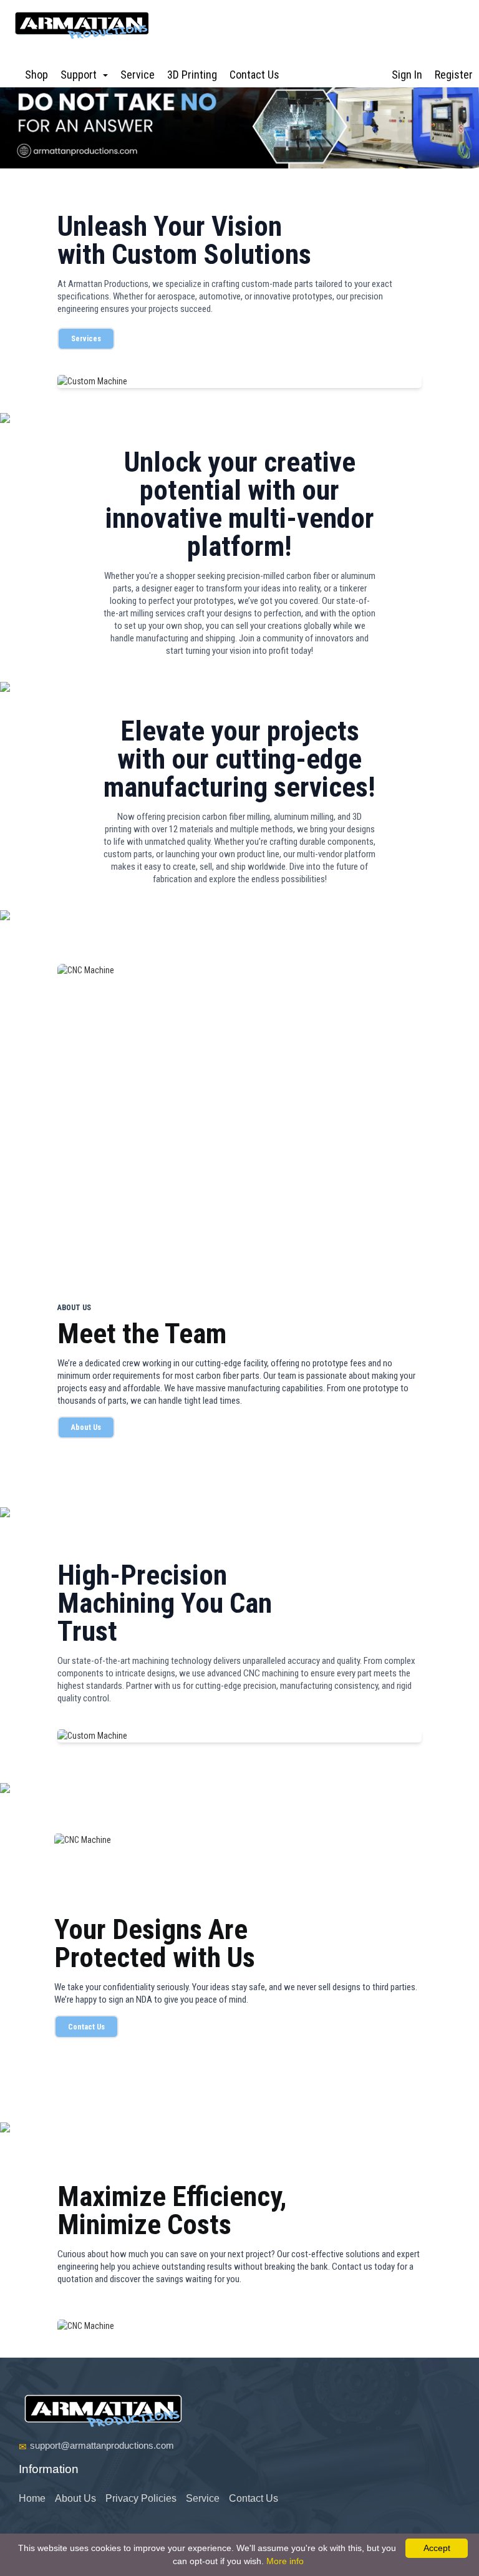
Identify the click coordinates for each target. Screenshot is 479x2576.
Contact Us (254, 75)
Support (81, 75)
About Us (86, 1427)
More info (285, 2561)
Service (138, 75)
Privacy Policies (141, 2498)
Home (32, 2498)
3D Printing (192, 75)
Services (86, 338)
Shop (36, 75)
